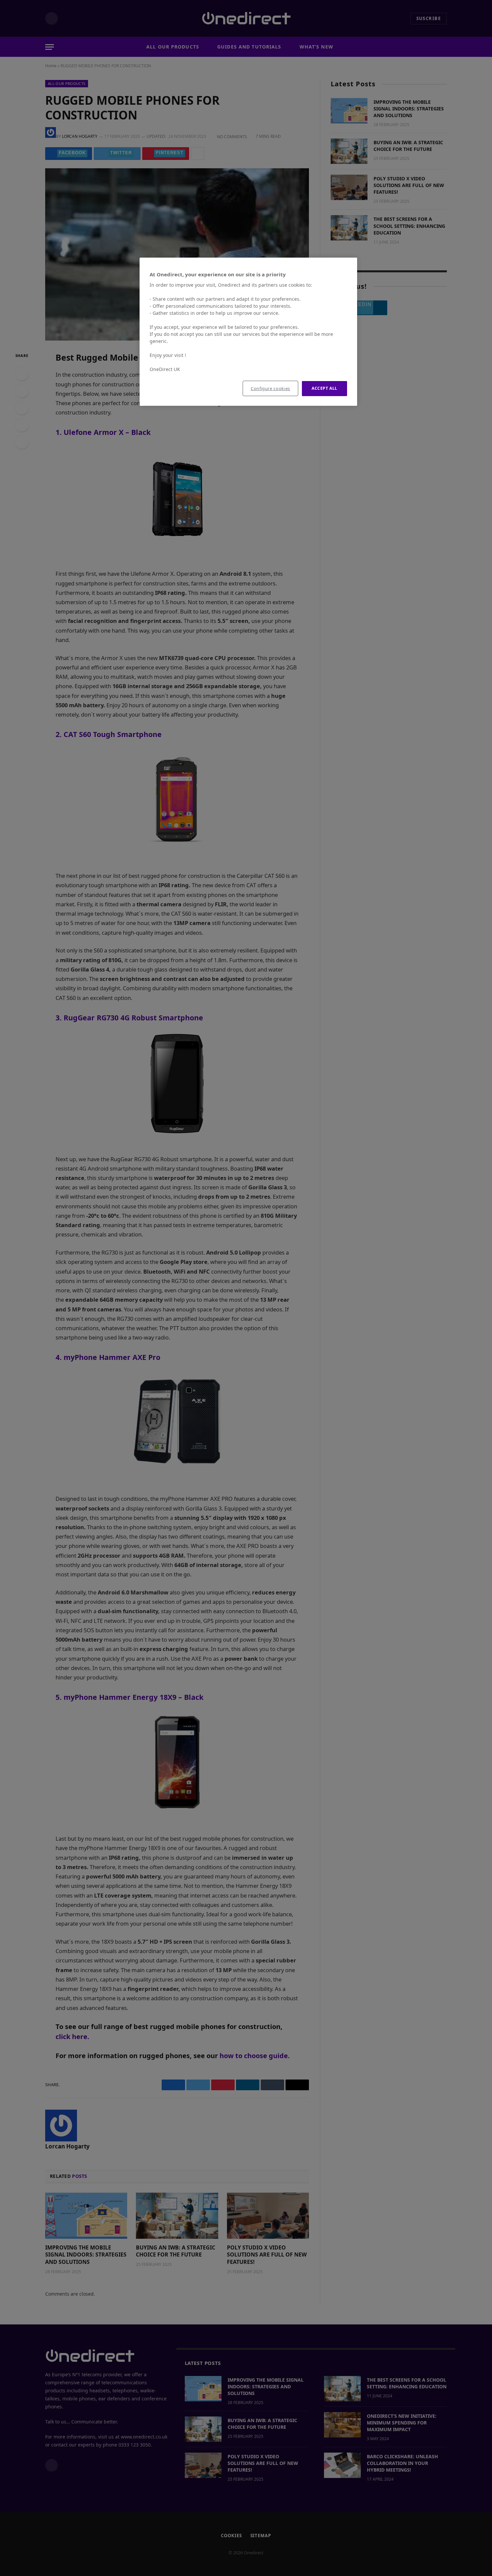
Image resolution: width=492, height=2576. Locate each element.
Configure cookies (270, 388)
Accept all (324, 388)
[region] (248, 332)
